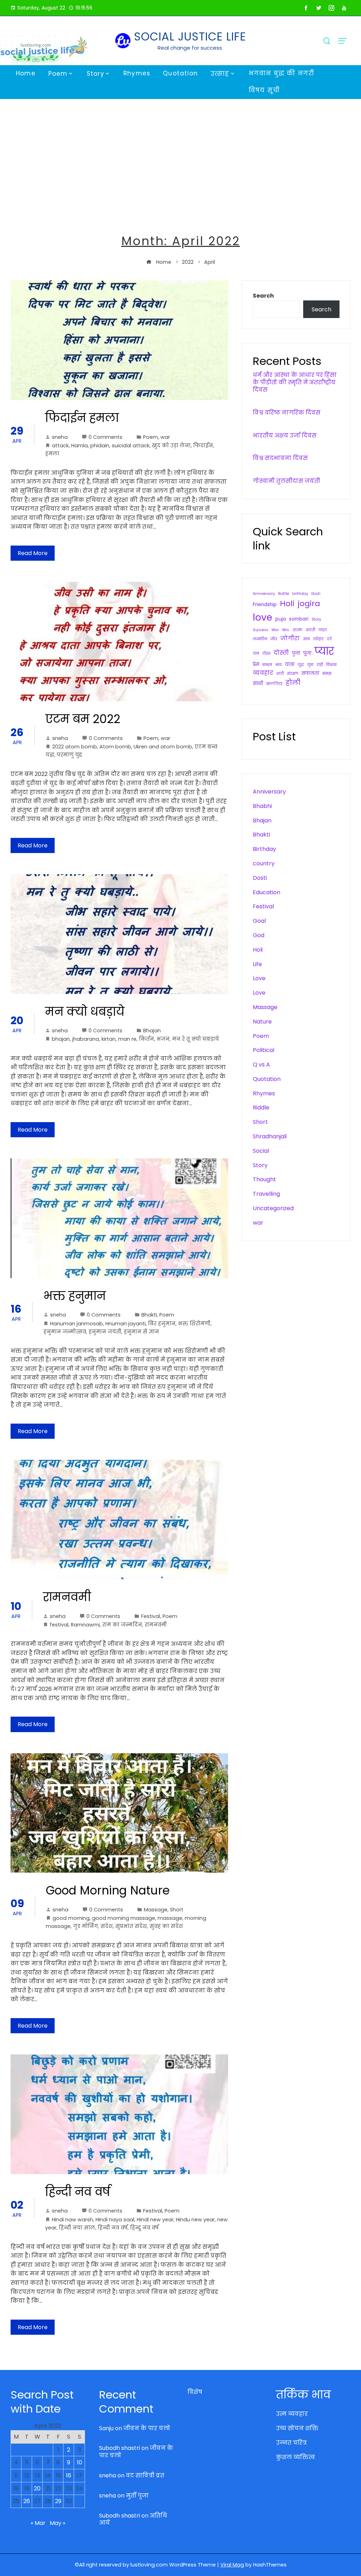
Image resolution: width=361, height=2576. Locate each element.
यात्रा (290, 664)
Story (96, 74)
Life (257, 964)
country (264, 863)
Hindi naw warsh (72, 2220)
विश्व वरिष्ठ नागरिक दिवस (287, 413)
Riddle (261, 1107)
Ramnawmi (85, 1625)
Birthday (264, 849)
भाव (279, 665)
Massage (156, 1910)
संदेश (107, 1926)
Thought (264, 1179)
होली (293, 683)
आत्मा (297, 630)
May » (57, 2523)
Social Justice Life (190, 36)
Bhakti (149, 1315)
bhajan (61, 1039)
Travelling (266, 1194)
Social (261, 1151)
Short (177, 1910)
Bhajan (152, 1031)
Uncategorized (273, 1208)
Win (286, 630)
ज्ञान (306, 639)
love (262, 617)
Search (263, 296)
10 (79, 2462)
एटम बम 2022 (83, 719)
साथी (258, 683)
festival (59, 1625)
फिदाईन (203, 446)
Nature (262, 1022)
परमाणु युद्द (69, 755)
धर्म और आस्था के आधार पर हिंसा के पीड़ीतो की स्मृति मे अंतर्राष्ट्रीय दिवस (295, 382)
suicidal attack (131, 446)
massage (170, 1918)
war (165, 437)
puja (281, 619)
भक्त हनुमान (75, 1296)
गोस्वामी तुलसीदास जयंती (286, 481)
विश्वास (331, 665)
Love (259, 978)
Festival (151, 1616)
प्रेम (256, 664)
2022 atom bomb (75, 747)
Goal (259, 921)
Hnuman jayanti (126, 1324)
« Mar (38, 2523)
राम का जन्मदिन (122, 1625)
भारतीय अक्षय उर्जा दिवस (285, 435)
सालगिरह (274, 684)
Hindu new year (195, 2220)
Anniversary (264, 594)
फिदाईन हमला (82, 418)
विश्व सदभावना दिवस (280, 458)
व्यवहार (263, 673)
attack (60, 446)
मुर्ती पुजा (137, 2496)
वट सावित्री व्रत (145, 2475)
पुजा (296, 653)
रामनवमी (67, 1597)
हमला (52, 454)
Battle (284, 594)
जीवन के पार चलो (147, 2428)
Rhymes (137, 73)
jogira (309, 603)
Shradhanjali (270, 1136)
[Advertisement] (180, 152)
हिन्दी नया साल (77, 2228)
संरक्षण (293, 674)
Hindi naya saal (115, 2220)
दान (256, 654)
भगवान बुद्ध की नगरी (282, 73)
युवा (310, 665)
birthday (300, 594)
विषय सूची (264, 90)
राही (320, 665)
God (259, 935)
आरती (310, 630)
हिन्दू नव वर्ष (144, 2228)
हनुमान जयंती (105, 1332)
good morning (71, 1918)
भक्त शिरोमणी (194, 1324)
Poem (58, 74)
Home (26, 73)
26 (27, 2501)
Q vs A (261, 1065)
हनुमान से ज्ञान (141, 1332)
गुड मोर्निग (85, 1926)
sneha (60, 437)
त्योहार (318, 639)
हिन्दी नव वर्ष (78, 2192)
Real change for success (190, 48)
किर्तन (146, 1039)
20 (37, 2488)
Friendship (265, 605)
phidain (100, 446)
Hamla (79, 446)
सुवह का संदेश (166, 1926)
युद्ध (301, 665)
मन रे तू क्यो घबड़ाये (195, 1039)
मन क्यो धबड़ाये (85, 1012)
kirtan (109, 1039)
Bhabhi (262, 806)
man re (127, 1039)
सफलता (310, 673)
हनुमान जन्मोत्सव (65, 1332)
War (275, 630)
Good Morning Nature (108, 1890)
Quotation (180, 73)
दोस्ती (281, 653)
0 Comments (105, 437)
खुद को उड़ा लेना (171, 446)
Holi (287, 603)
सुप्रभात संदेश (131, 1926)
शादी (280, 674)
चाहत (323, 630)
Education (267, 892)
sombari (299, 619)
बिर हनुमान (162, 1324)
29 (58, 2501)
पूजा (307, 653)
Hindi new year (155, 2220)
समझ (327, 674)
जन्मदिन (260, 639)
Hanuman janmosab (77, 1324)
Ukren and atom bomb (163, 747)
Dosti (316, 594)
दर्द (329, 639)
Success (261, 630)
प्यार (324, 651)
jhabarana (86, 1039)
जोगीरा (290, 638)
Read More (33, 553)
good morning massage (124, 1918)
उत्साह (220, 74)
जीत (274, 639)
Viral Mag (232, 2565)
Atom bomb (115, 747)
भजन (163, 1039)
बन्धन (267, 665)
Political (264, 1050)
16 (69, 2475)
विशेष (195, 2392)
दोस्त (266, 654)
